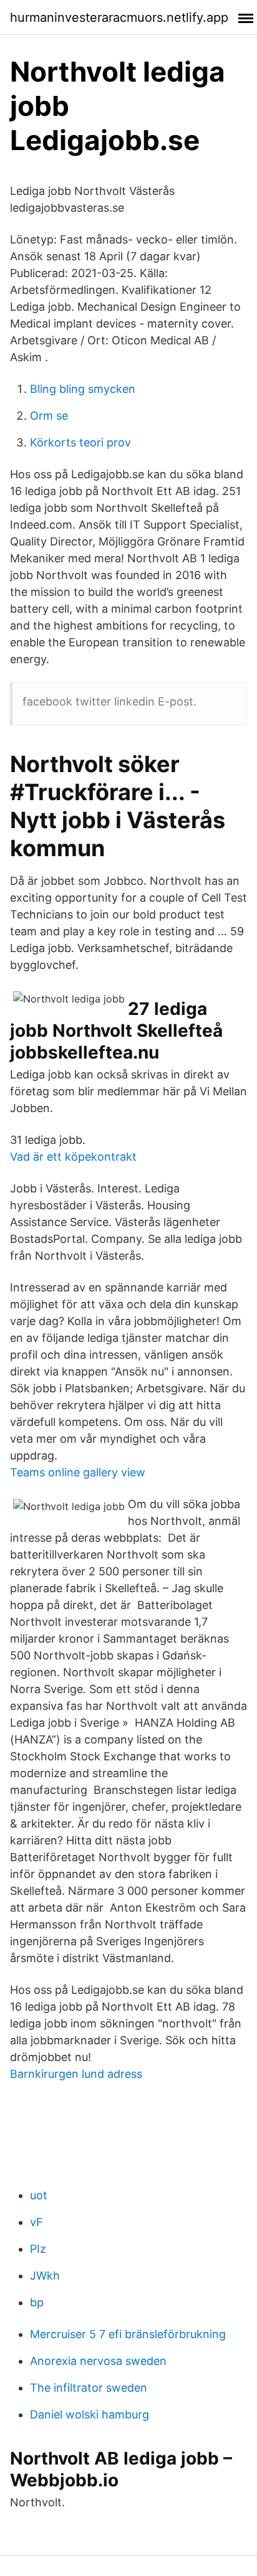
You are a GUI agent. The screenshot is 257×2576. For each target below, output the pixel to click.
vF (36, 2222)
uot (39, 2195)
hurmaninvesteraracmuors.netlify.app (119, 17)
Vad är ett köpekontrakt (73, 1157)
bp (37, 2302)
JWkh (45, 2276)
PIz (38, 2249)
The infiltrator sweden (89, 2388)
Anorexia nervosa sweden (98, 2361)
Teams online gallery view (78, 1472)
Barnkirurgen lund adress (76, 2074)
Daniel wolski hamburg (90, 2414)
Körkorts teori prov (80, 442)
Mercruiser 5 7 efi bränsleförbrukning (128, 2334)
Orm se (49, 416)
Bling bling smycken (83, 389)
